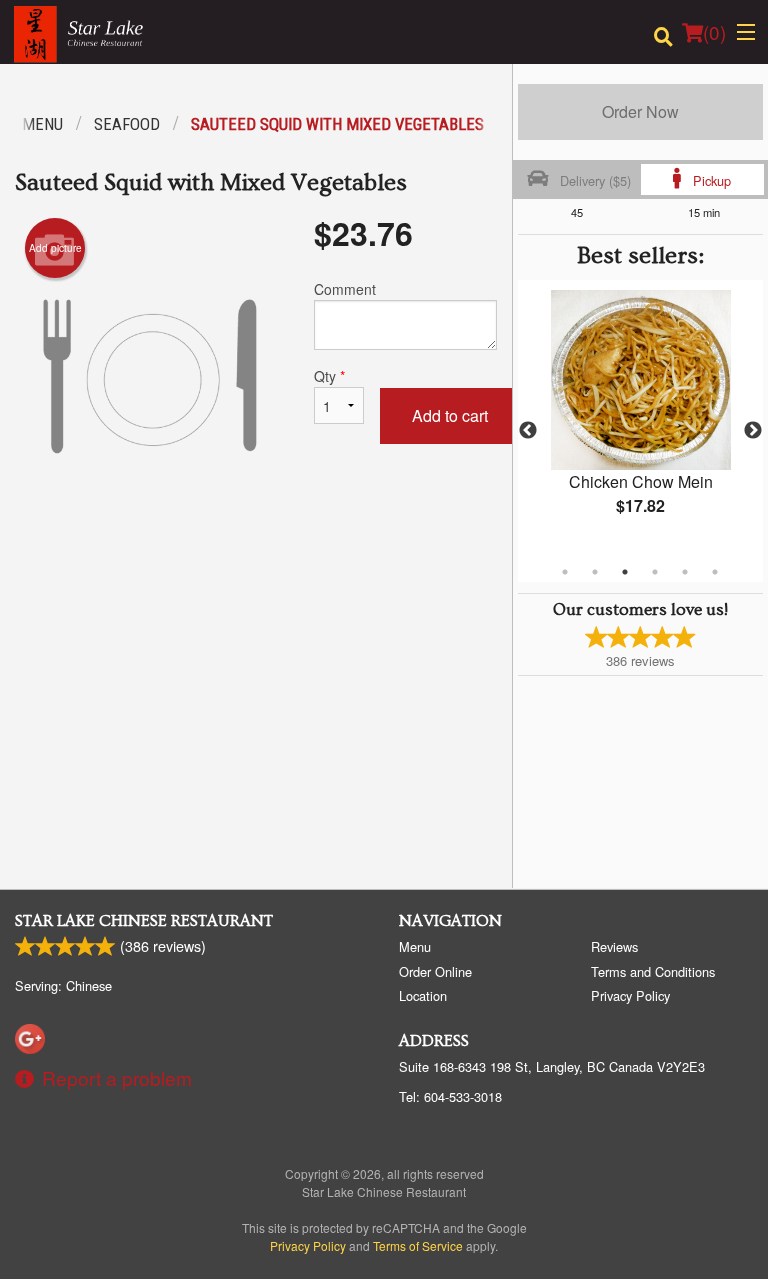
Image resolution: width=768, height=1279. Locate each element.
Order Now (640, 111)
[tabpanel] (640, 419)
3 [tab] (625, 572)
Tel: (450, 1096)
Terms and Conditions (653, 971)
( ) (714, 31)
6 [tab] (715, 572)
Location (423, 995)
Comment (345, 289)
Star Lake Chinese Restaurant (144, 921)
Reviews (614, 946)
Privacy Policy (630, 995)
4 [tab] (655, 572)
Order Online (435, 971)
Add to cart (450, 415)
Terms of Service (418, 1245)
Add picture (55, 248)
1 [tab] (565, 572)
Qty (329, 376)
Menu (415, 946)
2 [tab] (595, 572)
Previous (528, 431)
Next (753, 431)
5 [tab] (685, 572)
